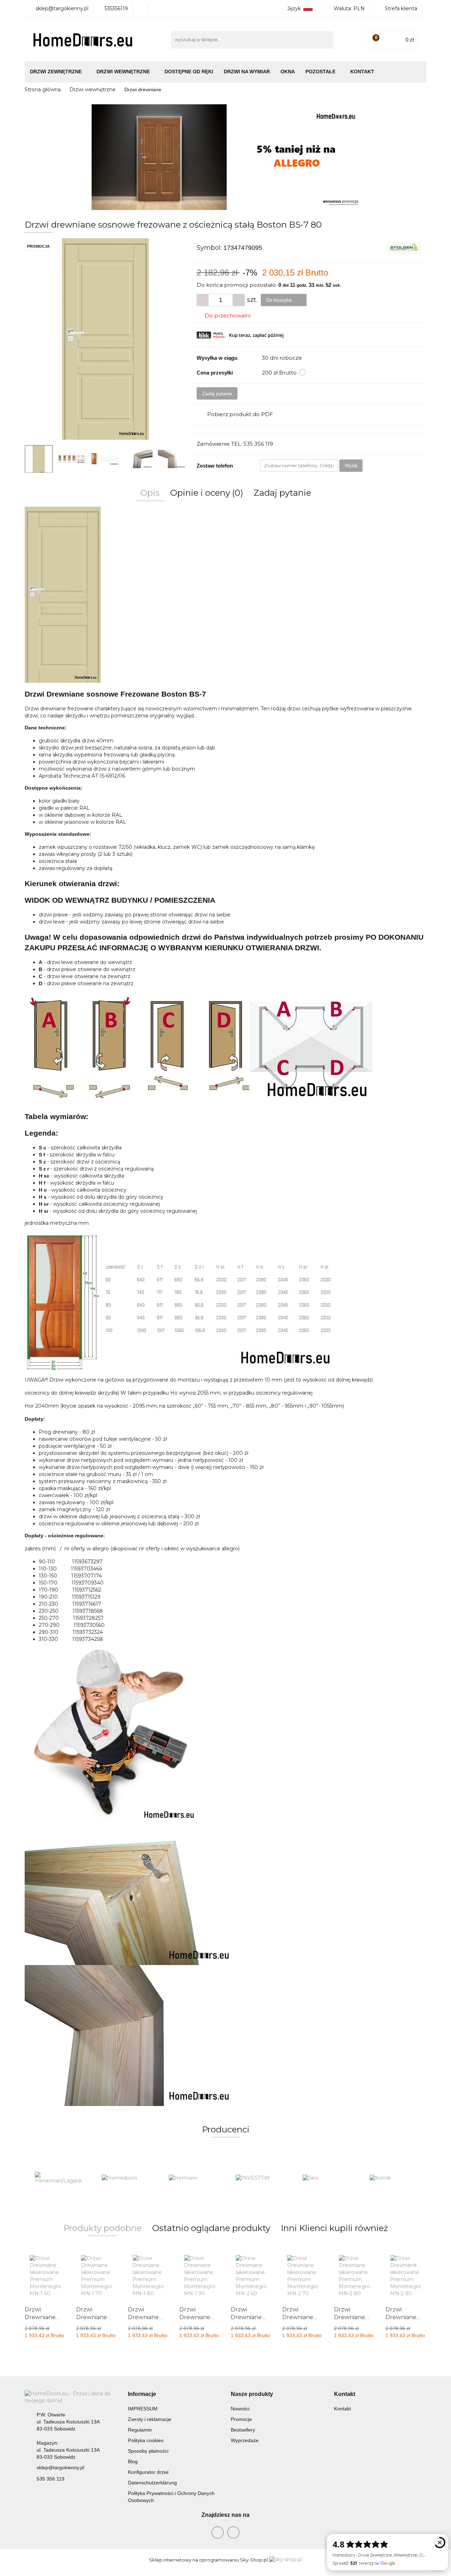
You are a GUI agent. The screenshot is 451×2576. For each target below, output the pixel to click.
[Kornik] (393, 2178)
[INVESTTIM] (259, 2178)
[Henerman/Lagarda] (58, 2178)
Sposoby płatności (148, 2451)
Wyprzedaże (245, 2440)
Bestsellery (243, 2430)
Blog (133, 2461)
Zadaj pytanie (217, 394)
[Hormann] (192, 2178)
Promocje (241, 2419)
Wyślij (351, 465)
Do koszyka (280, 300)
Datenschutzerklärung (152, 2483)
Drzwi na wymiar (247, 72)
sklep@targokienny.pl (60, 2467)
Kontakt (362, 72)
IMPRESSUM (143, 2409)
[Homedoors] (125, 2178)
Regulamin (140, 2430)
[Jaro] (326, 2178)
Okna (288, 72)
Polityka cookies (146, 2440)
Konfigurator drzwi (148, 2472)
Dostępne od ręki (189, 72)
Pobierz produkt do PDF (240, 414)
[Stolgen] (404, 247)
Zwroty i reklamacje (150, 2419)
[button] (142, 2394)
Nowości (240, 2409)
